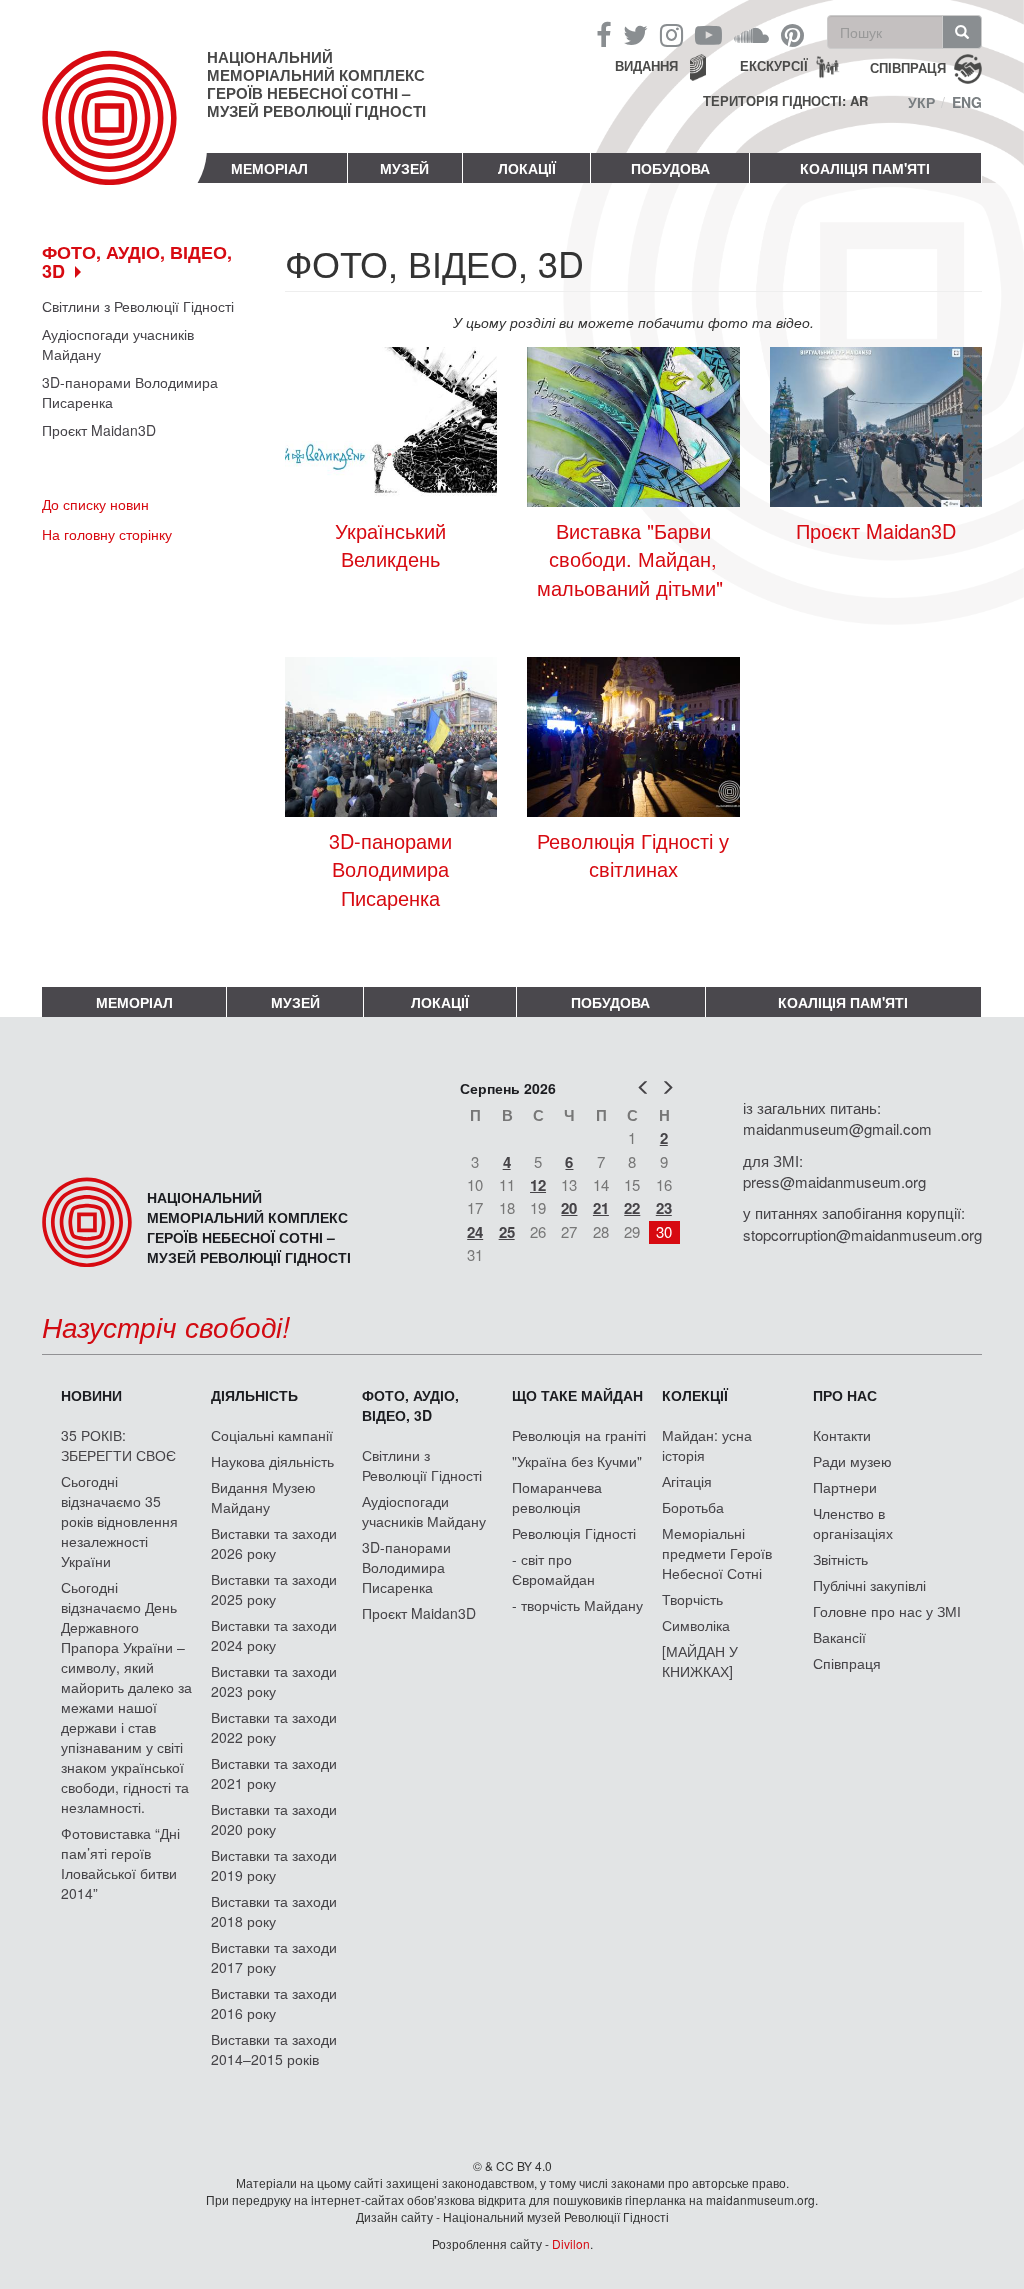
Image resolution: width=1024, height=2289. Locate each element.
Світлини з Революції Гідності (138, 306)
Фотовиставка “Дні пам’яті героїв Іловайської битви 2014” (120, 1863)
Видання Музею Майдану (263, 1497)
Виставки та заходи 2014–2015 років (274, 2049)
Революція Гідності (574, 1533)
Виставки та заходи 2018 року (274, 1911)
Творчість (692, 1599)
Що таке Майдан (577, 1395)
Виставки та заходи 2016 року (274, 2003)
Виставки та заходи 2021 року (274, 1773)
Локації (527, 168)
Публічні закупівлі (869, 1585)
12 (538, 1185)
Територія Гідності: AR (785, 101)
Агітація (687, 1481)
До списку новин (95, 504)
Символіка (696, 1625)
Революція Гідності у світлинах (633, 855)
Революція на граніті (579, 1435)
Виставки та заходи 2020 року (274, 1819)
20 (569, 1208)
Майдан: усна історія (707, 1445)
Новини (91, 1395)
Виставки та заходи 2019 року (274, 1865)
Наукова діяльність (272, 1461)
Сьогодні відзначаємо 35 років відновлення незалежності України (119, 1521)
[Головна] (124, 134)
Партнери (845, 1487)
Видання (646, 65)
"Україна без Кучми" (577, 1461)
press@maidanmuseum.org (834, 1181)
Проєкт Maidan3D (99, 430)
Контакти (842, 1435)
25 (507, 1232)
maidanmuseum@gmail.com (837, 1128)
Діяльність (254, 1395)
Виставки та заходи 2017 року (274, 1957)
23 (664, 1208)
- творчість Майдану (577, 1605)
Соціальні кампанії (272, 1435)
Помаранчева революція (557, 1497)
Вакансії (839, 1637)
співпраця (908, 66)
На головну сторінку (107, 534)
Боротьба (693, 1507)
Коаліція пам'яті (865, 168)
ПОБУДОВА (670, 168)
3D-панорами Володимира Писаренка (130, 392)
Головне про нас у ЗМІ (887, 1611)
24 (475, 1232)
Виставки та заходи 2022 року (274, 1727)
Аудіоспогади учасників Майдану (118, 344)
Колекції (695, 1395)
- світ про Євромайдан (553, 1569)
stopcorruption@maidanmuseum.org (862, 1234)
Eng (967, 102)
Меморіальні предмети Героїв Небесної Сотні (717, 1553)
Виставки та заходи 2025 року (274, 1589)
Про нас (845, 1395)
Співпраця (847, 1663)
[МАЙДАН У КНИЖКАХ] (700, 1661)
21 (601, 1208)
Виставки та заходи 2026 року (274, 1543)
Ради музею (852, 1461)
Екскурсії (774, 65)
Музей (404, 168)
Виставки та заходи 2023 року (274, 1681)
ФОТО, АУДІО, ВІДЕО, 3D (410, 1405)
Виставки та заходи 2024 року (274, 1635)
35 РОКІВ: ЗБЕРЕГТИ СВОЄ (118, 1445)
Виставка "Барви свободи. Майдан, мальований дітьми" (633, 559)
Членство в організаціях (853, 1523)
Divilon (571, 2243)
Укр (921, 102)
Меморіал (269, 168)
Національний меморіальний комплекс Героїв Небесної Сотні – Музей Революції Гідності (316, 84)
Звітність (840, 1559)
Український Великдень (390, 545)
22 (632, 1208)
